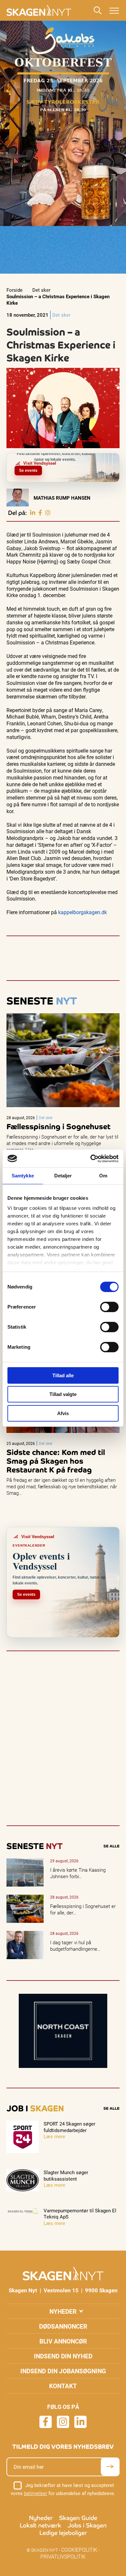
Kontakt (63, 2386)
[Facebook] (40, 513)
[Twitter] (48, 513)
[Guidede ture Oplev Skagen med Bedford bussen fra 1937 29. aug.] (112, 458)
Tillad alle (63, 1375)
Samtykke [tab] (23, 1176)
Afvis (63, 1413)
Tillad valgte (63, 1394)
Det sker (41, 290)
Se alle (111, 1846)
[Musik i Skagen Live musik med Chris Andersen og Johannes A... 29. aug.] (109, 458)
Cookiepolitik (79, 2550)
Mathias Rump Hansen (62, 498)
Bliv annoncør (63, 2341)
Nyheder (63, 2311)
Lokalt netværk (40, 2525)
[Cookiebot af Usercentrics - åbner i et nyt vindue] (91, 1159)
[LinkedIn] (33, 513)
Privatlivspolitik (63, 2556)
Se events (28, 471)
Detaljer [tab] (63, 1176)
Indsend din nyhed (63, 2356)
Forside (15, 290)
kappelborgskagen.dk (83, 912)
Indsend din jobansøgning (63, 2371)
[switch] (109, 1307)
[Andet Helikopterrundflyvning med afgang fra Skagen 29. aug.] (105, 458)
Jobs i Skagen (87, 2525)
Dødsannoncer (63, 2326)
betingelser (36, 2493)
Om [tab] (103, 1176)
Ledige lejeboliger (63, 2533)
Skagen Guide (78, 2518)
